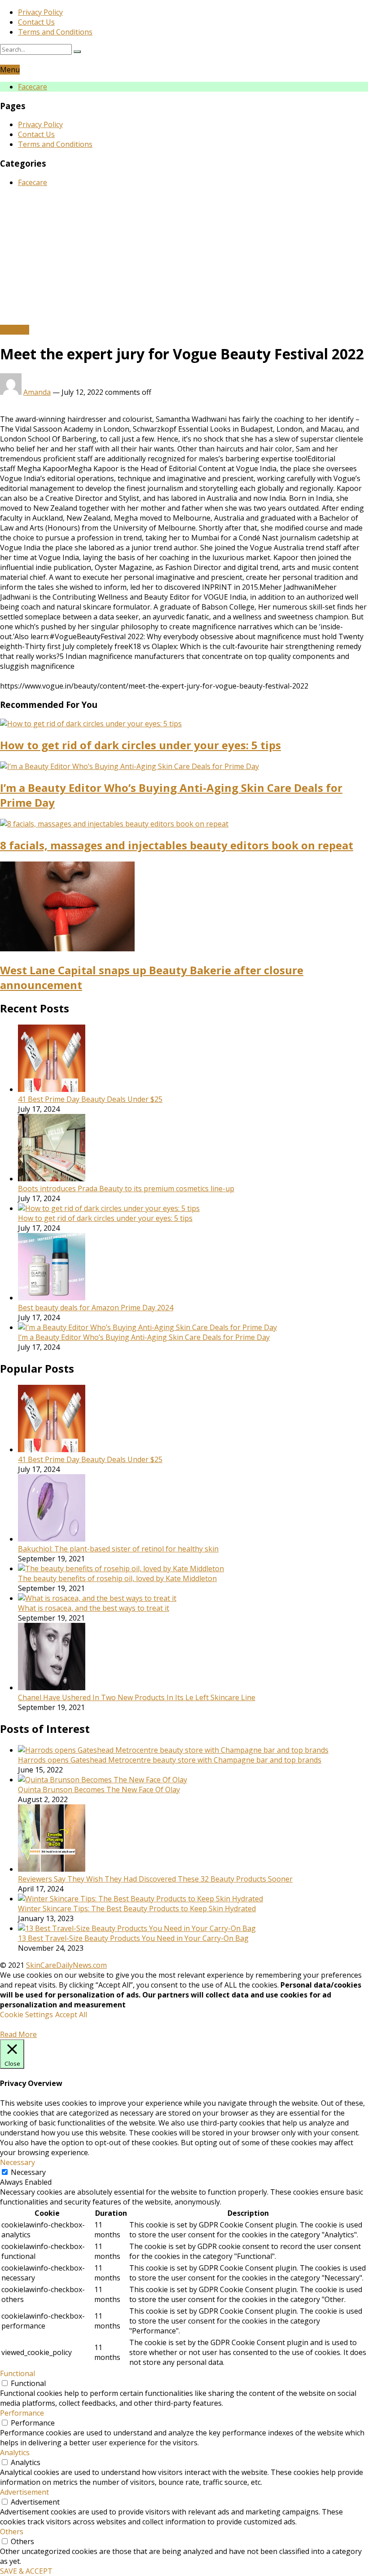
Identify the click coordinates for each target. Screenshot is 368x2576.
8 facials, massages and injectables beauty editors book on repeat (177, 845)
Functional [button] (18, 2373)
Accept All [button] (71, 2015)
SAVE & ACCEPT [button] (26, 2571)
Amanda (37, 392)
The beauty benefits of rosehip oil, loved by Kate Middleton (117, 1578)
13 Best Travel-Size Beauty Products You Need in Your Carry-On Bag (133, 1938)
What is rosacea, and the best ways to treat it (94, 1608)
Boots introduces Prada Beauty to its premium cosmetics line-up (126, 1189)
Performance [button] (22, 2413)
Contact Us (36, 22)
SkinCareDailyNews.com (66, 1965)
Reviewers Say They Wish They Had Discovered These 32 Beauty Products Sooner (155, 1879)
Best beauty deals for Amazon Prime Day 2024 (96, 1308)
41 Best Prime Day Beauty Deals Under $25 (90, 1099)
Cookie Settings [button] (26, 2015)
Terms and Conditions (55, 32)
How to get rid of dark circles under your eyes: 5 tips (140, 745)
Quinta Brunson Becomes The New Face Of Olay (99, 1790)
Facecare (33, 87)
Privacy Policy (40, 12)
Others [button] (12, 2532)
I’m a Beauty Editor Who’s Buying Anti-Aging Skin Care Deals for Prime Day (144, 1337)
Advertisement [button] (24, 2492)
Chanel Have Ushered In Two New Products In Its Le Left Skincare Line (137, 1697)
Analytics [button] (15, 2452)
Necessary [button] (18, 2162)
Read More (18, 2034)
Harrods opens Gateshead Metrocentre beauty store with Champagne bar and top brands (170, 1760)
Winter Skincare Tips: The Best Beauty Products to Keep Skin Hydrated (137, 1909)
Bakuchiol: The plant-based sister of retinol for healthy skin (118, 1549)
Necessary (28, 2172)
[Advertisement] (184, 257)
